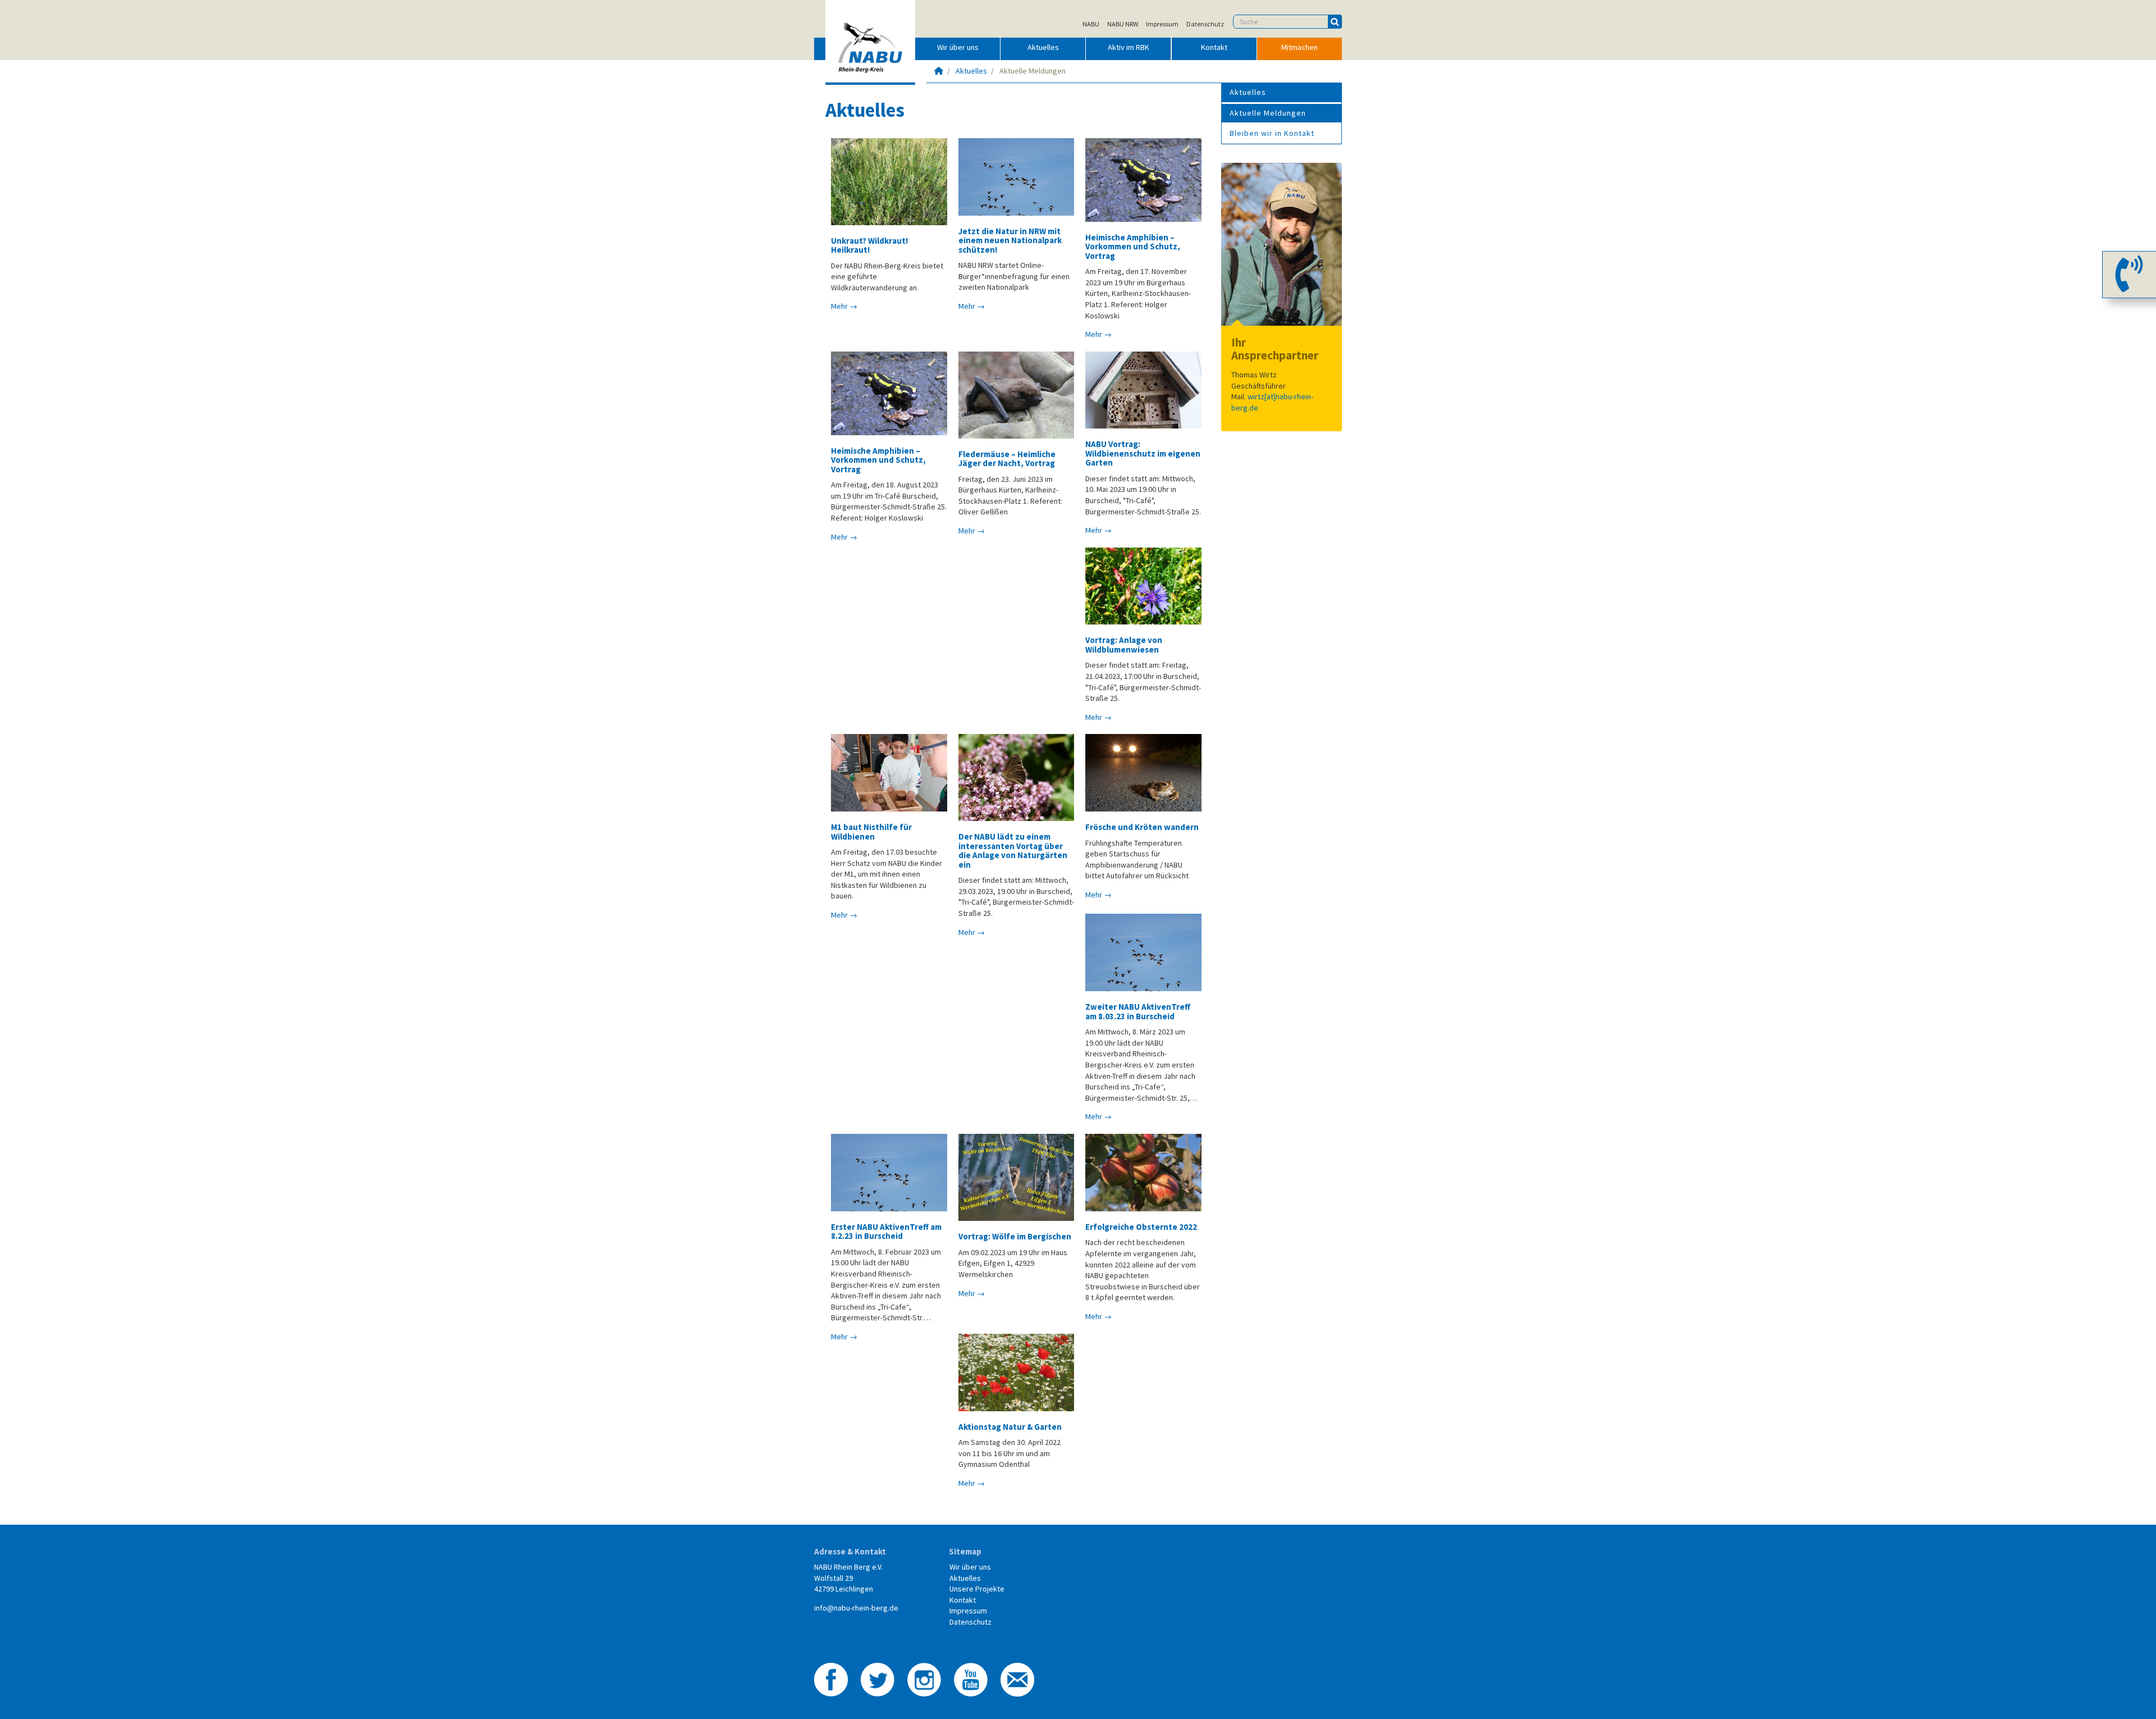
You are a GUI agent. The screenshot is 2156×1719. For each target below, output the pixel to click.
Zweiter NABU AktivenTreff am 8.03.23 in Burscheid (1138, 1011)
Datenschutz (1205, 24)
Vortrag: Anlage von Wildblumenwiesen (1124, 644)
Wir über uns (958, 47)
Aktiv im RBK (1129, 47)
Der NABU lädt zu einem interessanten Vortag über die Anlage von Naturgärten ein (1013, 850)
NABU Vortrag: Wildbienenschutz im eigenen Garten (1143, 453)
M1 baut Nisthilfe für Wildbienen (871, 831)
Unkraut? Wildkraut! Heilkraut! (869, 245)
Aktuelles (1043, 47)
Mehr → (844, 306)
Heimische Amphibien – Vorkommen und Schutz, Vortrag (1133, 247)
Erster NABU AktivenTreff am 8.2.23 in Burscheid (886, 1231)
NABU (1091, 24)
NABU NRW (1123, 24)
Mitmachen (1299, 47)
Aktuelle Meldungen (1268, 113)
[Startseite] (939, 71)
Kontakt (1214, 47)
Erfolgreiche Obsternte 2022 (1141, 1227)
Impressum (1162, 24)
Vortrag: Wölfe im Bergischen (1015, 1236)
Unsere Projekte (977, 1589)
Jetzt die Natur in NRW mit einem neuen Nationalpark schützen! (1010, 240)
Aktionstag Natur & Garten (1010, 1427)
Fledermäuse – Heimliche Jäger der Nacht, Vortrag (1007, 459)
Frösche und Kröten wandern (1142, 827)
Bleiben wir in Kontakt (1272, 133)
